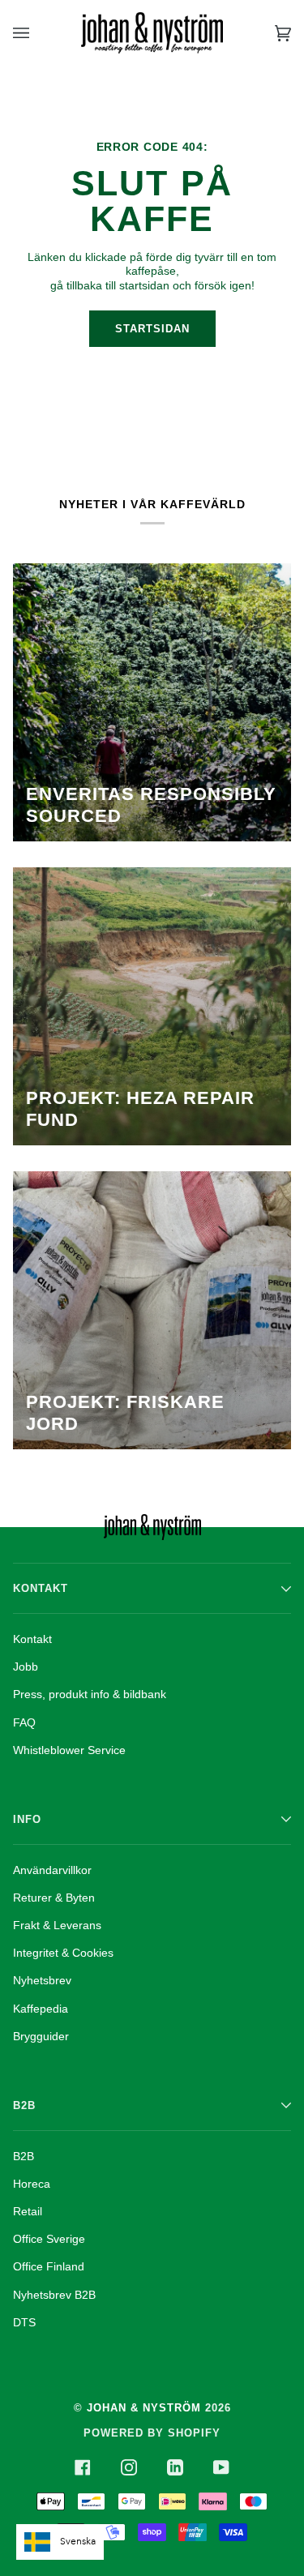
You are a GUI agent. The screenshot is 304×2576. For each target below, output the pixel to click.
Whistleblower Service (69, 1750)
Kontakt (32, 1639)
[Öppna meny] (37, 33)
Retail (28, 2211)
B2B (24, 2156)
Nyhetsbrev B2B (54, 2295)
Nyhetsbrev (42, 1980)
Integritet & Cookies (63, 1953)
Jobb (26, 1667)
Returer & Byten (54, 1898)
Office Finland (49, 2266)
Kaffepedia (41, 2009)
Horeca (32, 2184)
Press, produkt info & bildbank (90, 1694)
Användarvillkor (52, 1870)
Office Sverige (49, 2239)
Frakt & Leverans (57, 1925)
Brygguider (41, 2036)
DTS (24, 2322)
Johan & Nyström (144, 2408)
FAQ (24, 1722)
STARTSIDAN (152, 329)
